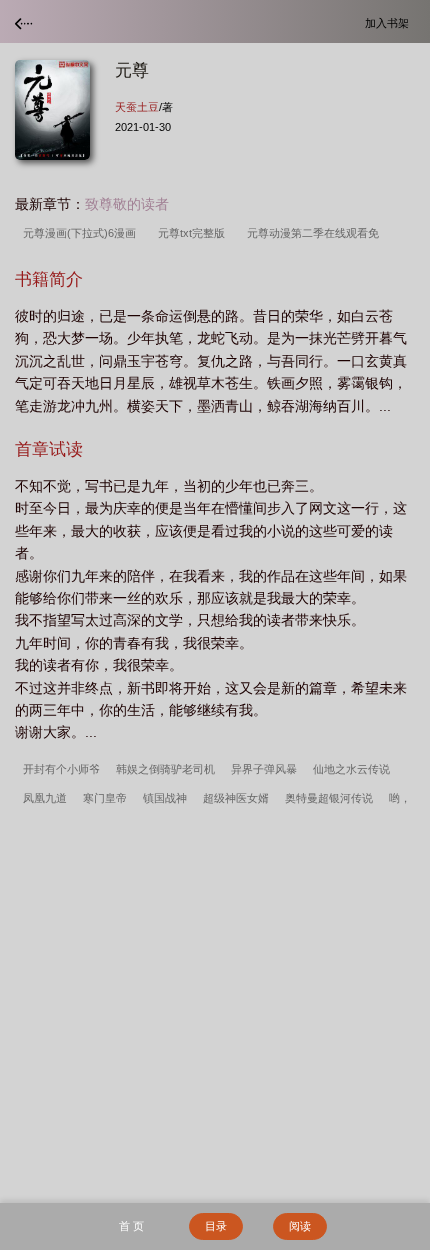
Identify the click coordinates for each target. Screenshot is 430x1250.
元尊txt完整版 (194, 233)
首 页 (131, 1226)
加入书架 (390, 22)
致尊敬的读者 (127, 204)
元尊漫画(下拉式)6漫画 (82, 233)
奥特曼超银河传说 (329, 798)
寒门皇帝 (105, 798)
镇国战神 (165, 798)
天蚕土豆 (137, 107)
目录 (216, 1226)
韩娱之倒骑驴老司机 (165, 769)
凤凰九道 (45, 798)
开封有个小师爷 (61, 769)
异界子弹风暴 (264, 769)
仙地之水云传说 (351, 769)
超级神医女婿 (236, 798)
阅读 (300, 1226)
